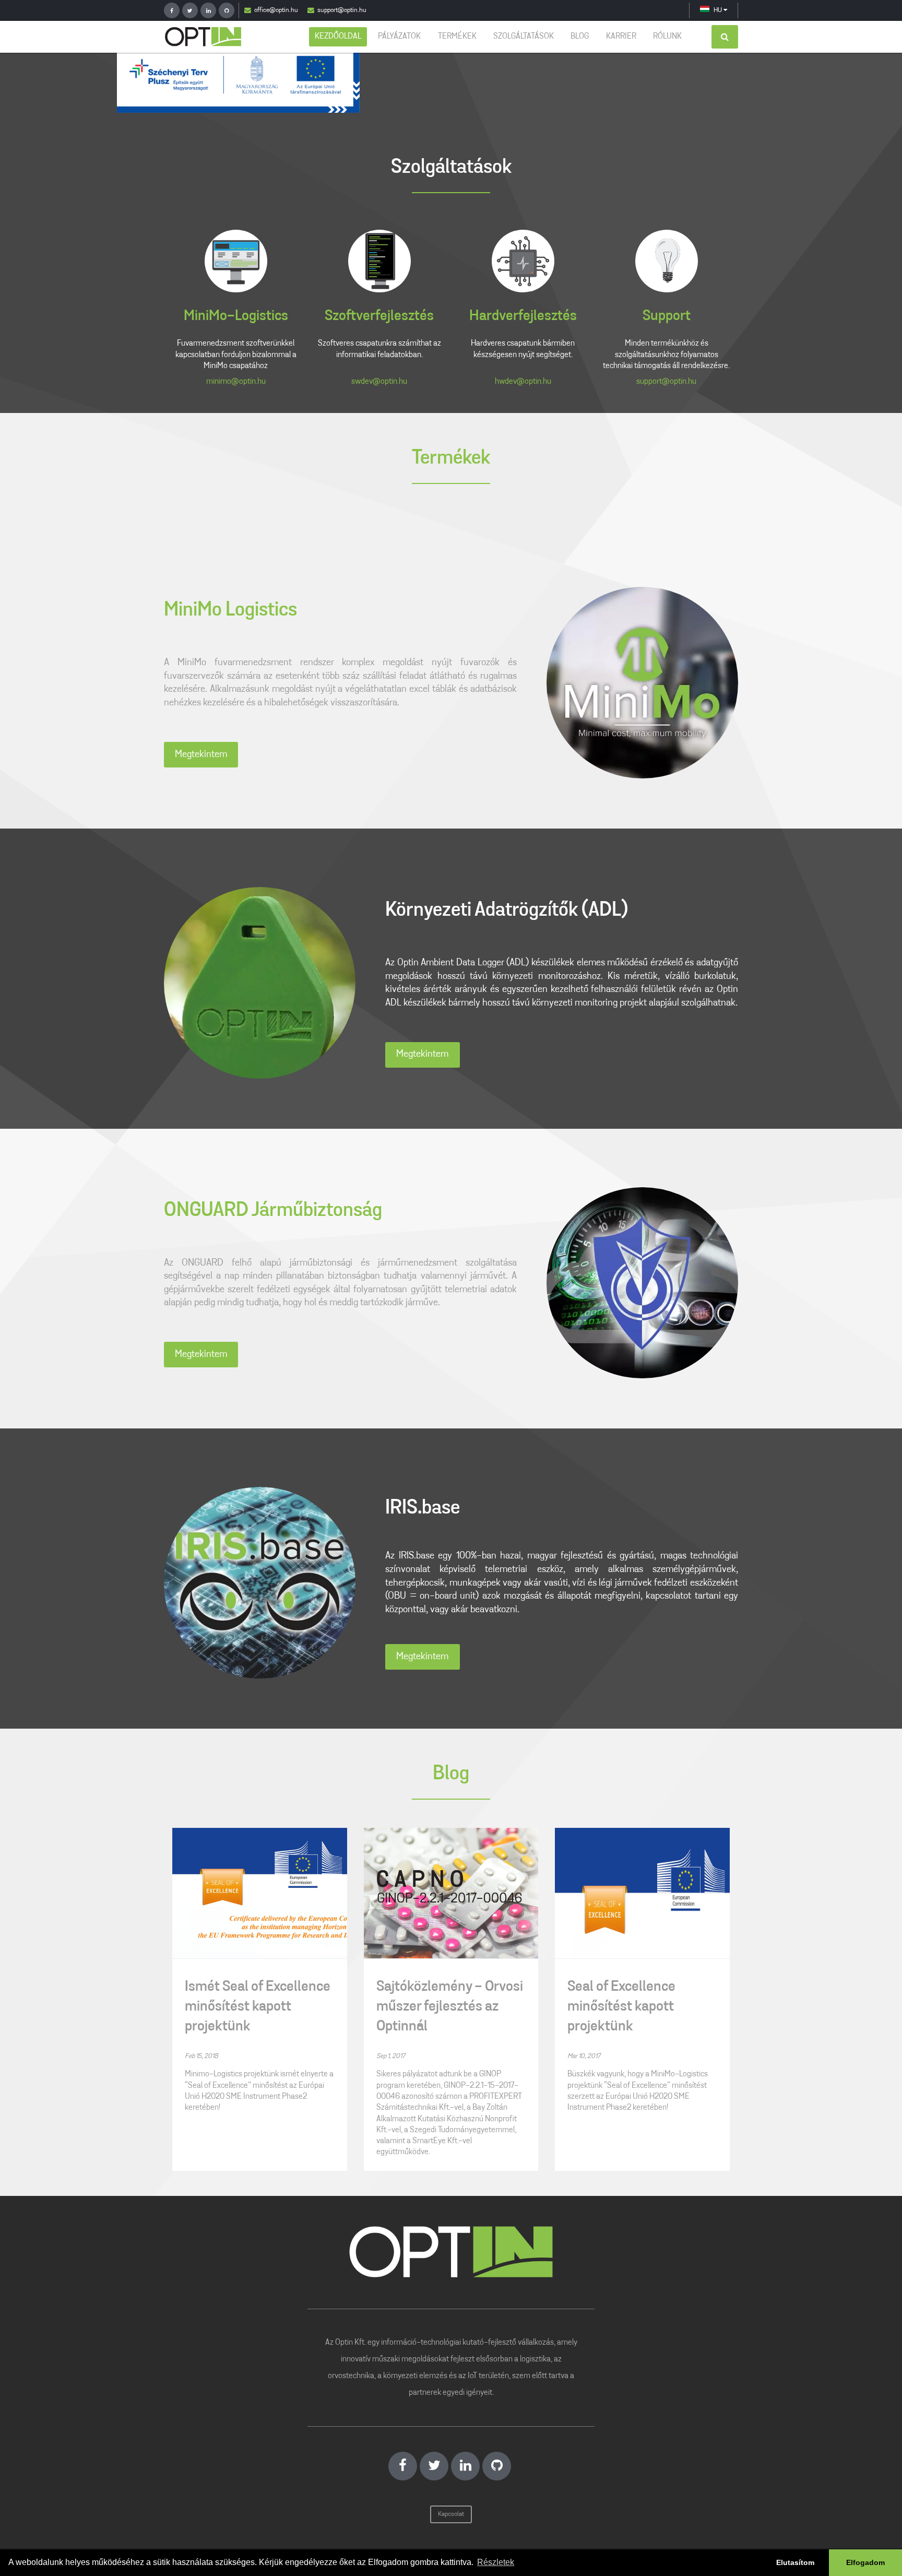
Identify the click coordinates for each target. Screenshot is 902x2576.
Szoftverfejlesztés (379, 316)
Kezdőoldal (338, 37)
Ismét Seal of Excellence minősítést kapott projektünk (258, 2007)
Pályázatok (399, 37)
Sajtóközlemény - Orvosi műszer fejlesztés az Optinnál (450, 2007)
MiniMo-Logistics (236, 316)
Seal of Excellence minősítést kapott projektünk (621, 2007)
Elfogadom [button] (865, 2562)
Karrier (621, 37)
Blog (580, 37)
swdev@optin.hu (379, 382)
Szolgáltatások (524, 37)
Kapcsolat (451, 2514)
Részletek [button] (496, 2562)
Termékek (457, 37)
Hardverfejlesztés (523, 316)
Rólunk (667, 37)
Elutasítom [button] (795, 2562)
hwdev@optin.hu (523, 382)
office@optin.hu (276, 10)
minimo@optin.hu (236, 382)
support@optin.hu (342, 10)
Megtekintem (201, 755)
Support (667, 316)
